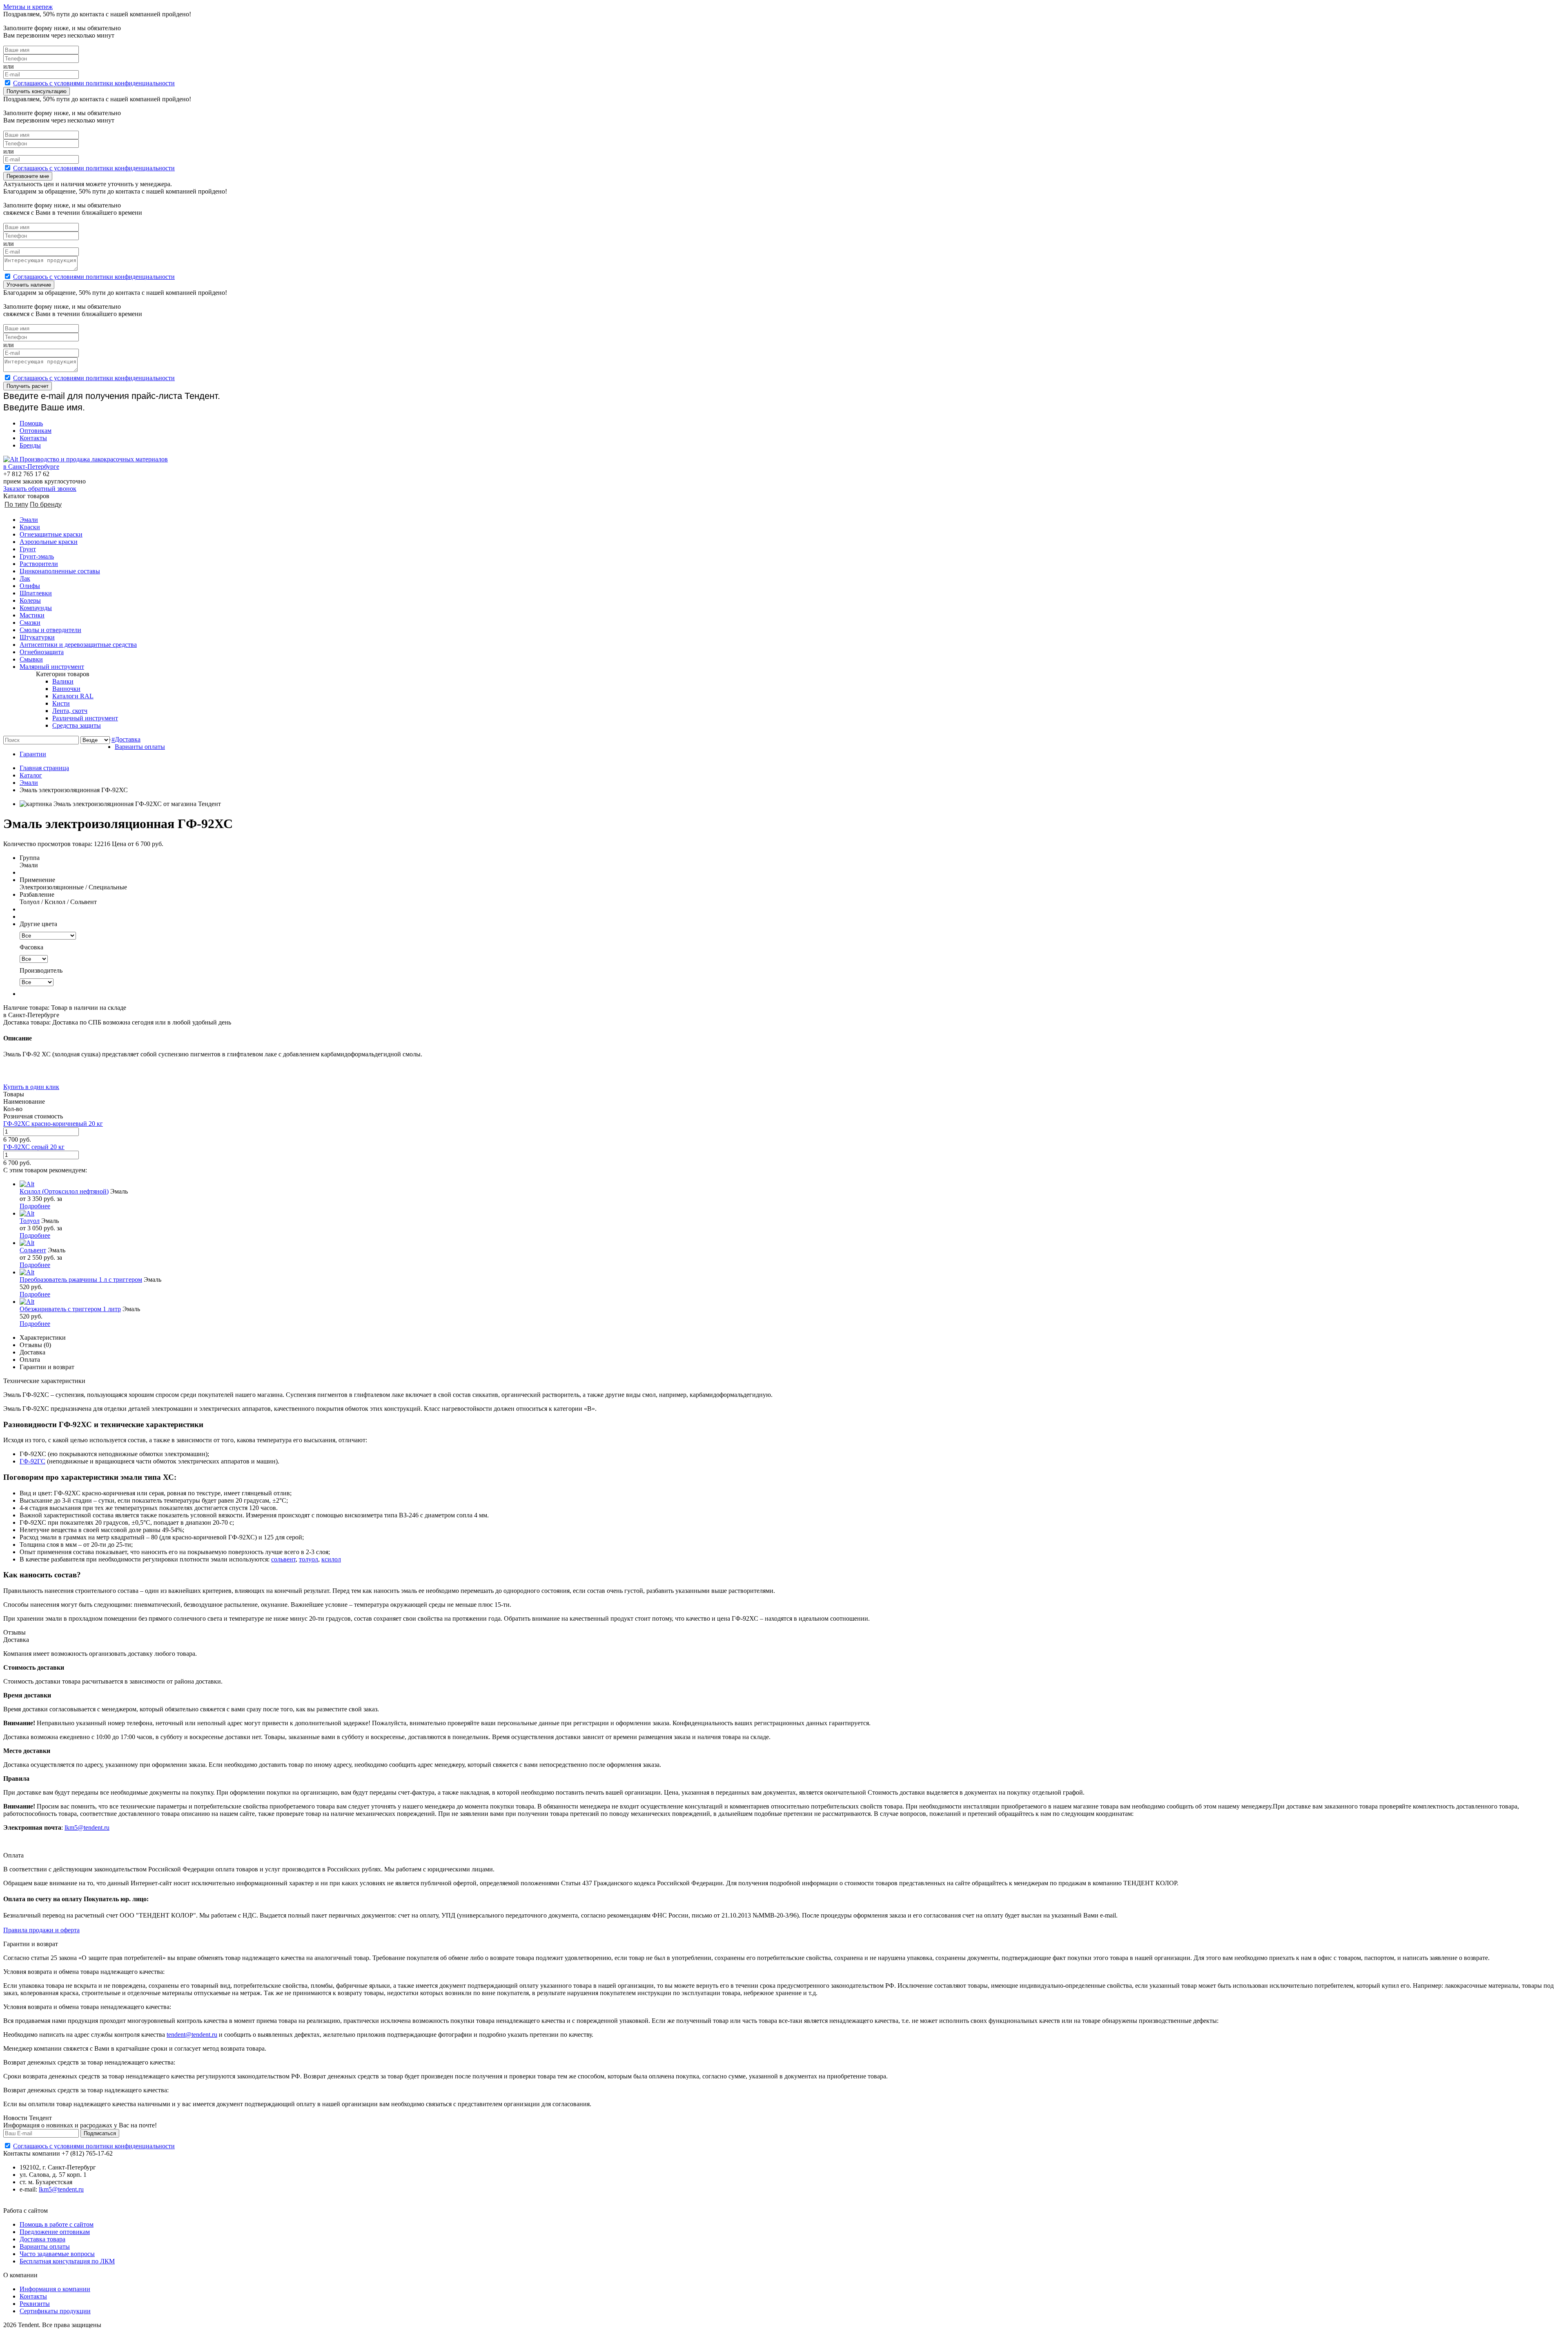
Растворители (39, 564)
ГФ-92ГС (32, 1461)
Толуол (30, 1221)
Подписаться (100, 2133)
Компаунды (36, 608)
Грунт (28, 549)
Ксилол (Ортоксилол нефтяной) (64, 1191)
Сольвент (33, 1250)
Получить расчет (28, 386)
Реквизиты (35, 2304)
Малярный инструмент (52, 667)
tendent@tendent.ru (192, 2035)
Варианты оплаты (140, 747)
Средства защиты (77, 725)
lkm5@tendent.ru (87, 1828)
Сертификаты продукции (55, 2311)
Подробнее (35, 1206)
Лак (25, 578)
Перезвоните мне (28, 176)
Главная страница (44, 768)
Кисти (61, 703)
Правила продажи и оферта (41, 1930)
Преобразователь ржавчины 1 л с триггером (81, 1280)
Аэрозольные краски (49, 542)
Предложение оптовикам (55, 2232)
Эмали (29, 520)
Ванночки (66, 689)
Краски (30, 527)
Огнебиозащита (42, 652)
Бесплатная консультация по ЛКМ (67, 2261)
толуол (308, 1559)
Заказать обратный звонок (40, 489)
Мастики (32, 615)
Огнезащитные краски (51, 534)
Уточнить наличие (29, 285)
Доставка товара (42, 2239)
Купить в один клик (31, 1087)
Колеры (30, 600)
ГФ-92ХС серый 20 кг (34, 1147)
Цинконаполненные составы (60, 571)
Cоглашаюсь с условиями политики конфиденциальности (94, 83)
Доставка (128, 739)
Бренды (30, 445)
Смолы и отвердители (50, 630)
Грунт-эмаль (37, 556)
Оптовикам (36, 431)
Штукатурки (37, 637)
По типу (16, 504)
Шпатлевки (36, 593)
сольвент (283, 1559)
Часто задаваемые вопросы (57, 2254)
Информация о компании (55, 2289)
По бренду (46, 504)
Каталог (31, 775)
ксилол (331, 1559)
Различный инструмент (85, 718)
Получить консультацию (37, 91)
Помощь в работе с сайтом (57, 2224)
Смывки (31, 659)
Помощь (31, 423)
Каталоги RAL (73, 696)
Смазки (30, 623)
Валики (63, 681)
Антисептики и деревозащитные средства (78, 645)
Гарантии (33, 754)
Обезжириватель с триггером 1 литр (70, 1309)
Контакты (33, 438)
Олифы (30, 586)
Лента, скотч (70, 711)
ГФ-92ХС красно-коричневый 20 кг (53, 1124)
